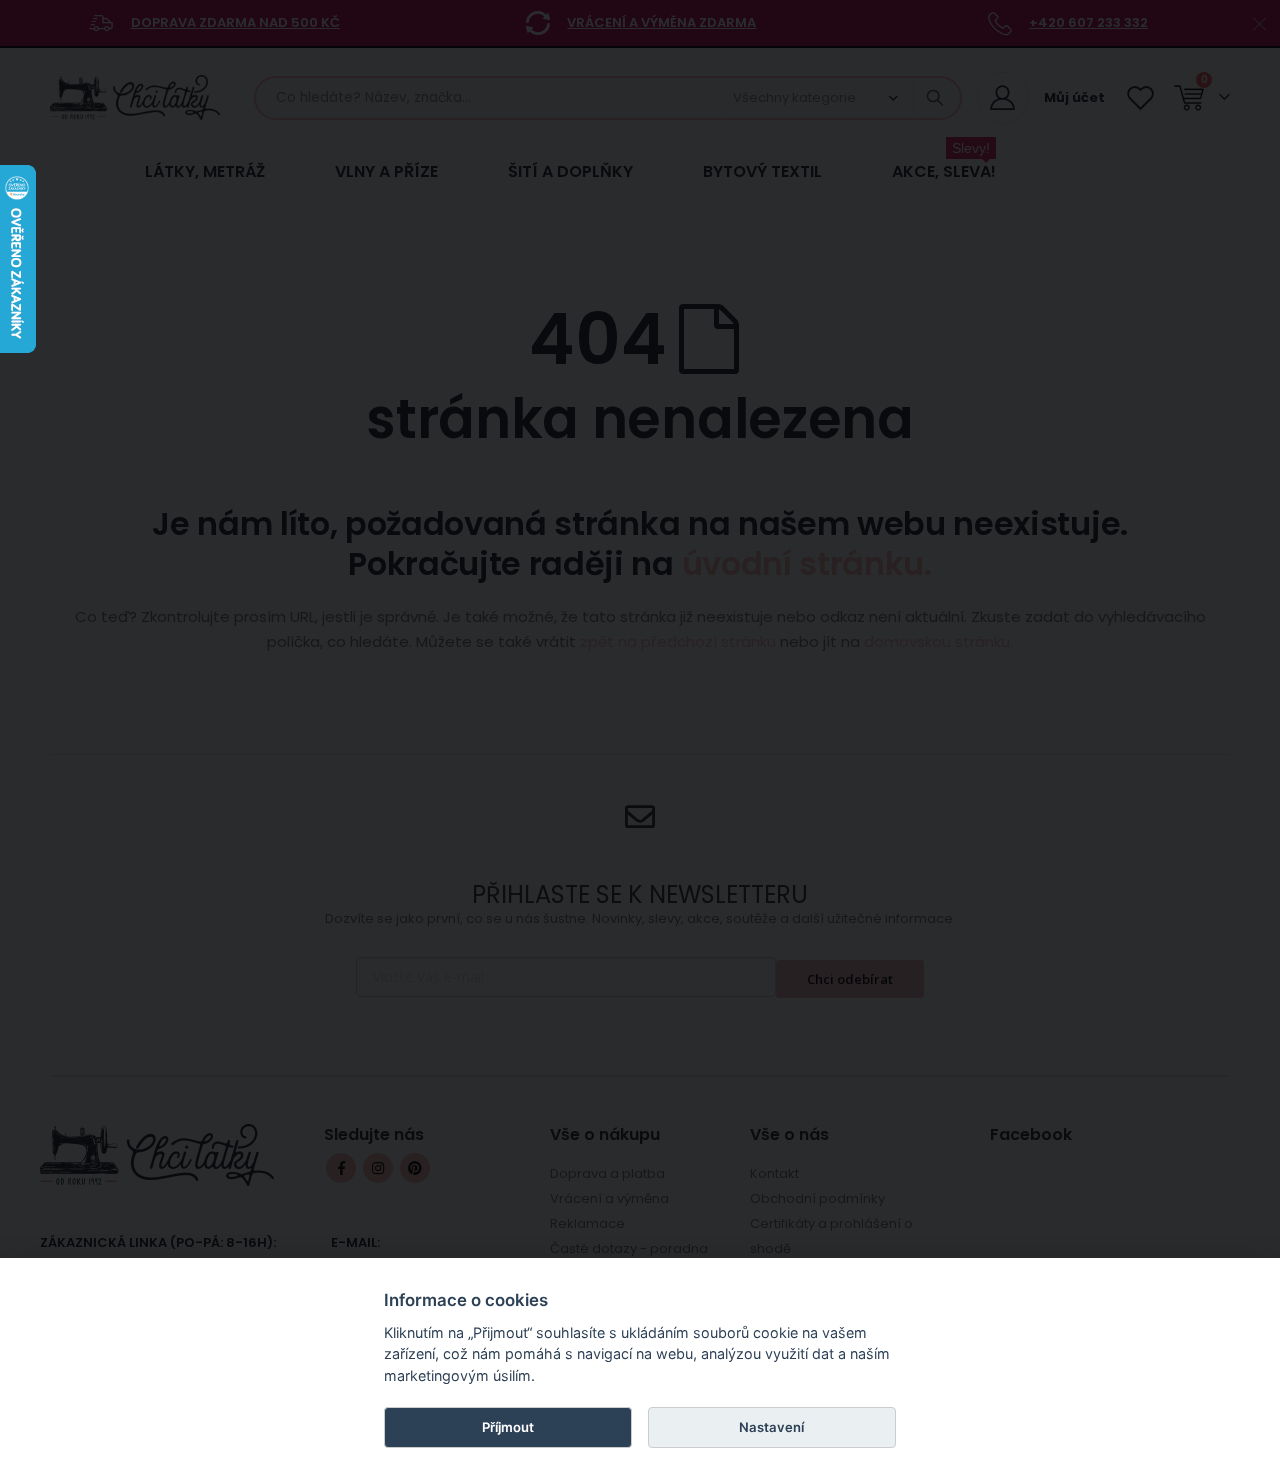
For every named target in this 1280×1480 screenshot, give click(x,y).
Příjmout (508, 1427)
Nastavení (771, 1427)
